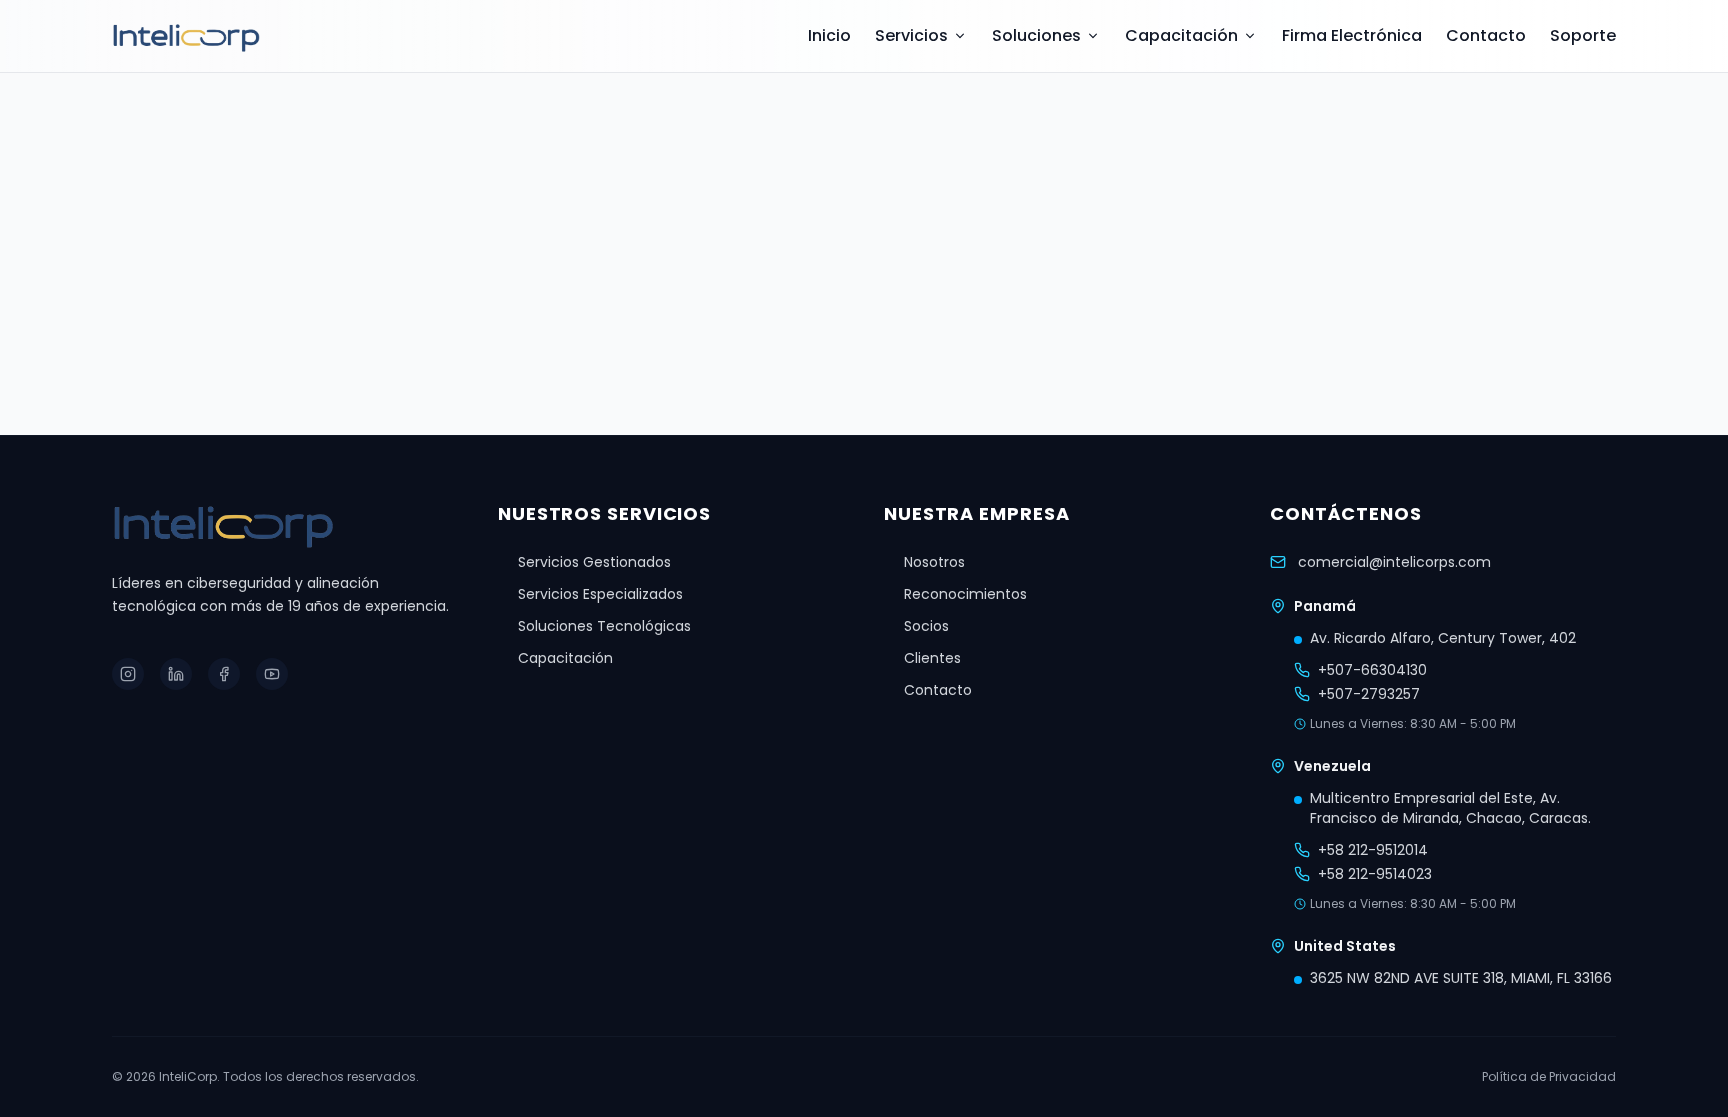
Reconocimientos (965, 594)
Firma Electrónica (1352, 35)
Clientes (932, 658)
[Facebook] (224, 674)
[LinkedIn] (176, 674)
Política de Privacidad (1549, 1077)
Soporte (1583, 35)
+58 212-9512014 (1373, 850)
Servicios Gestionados (594, 562)
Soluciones (1036, 35)
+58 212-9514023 (1375, 874)
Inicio (829, 35)
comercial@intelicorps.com (1394, 562)
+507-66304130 (1372, 670)
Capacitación (1181, 35)
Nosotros (934, 562)
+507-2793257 (1369, 694)
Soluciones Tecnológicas (604, 626)
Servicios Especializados (600, 594)
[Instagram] (128, 674)
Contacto (1486, 35)
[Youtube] (272, 674)
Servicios (911, 35)
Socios (926, 626)
